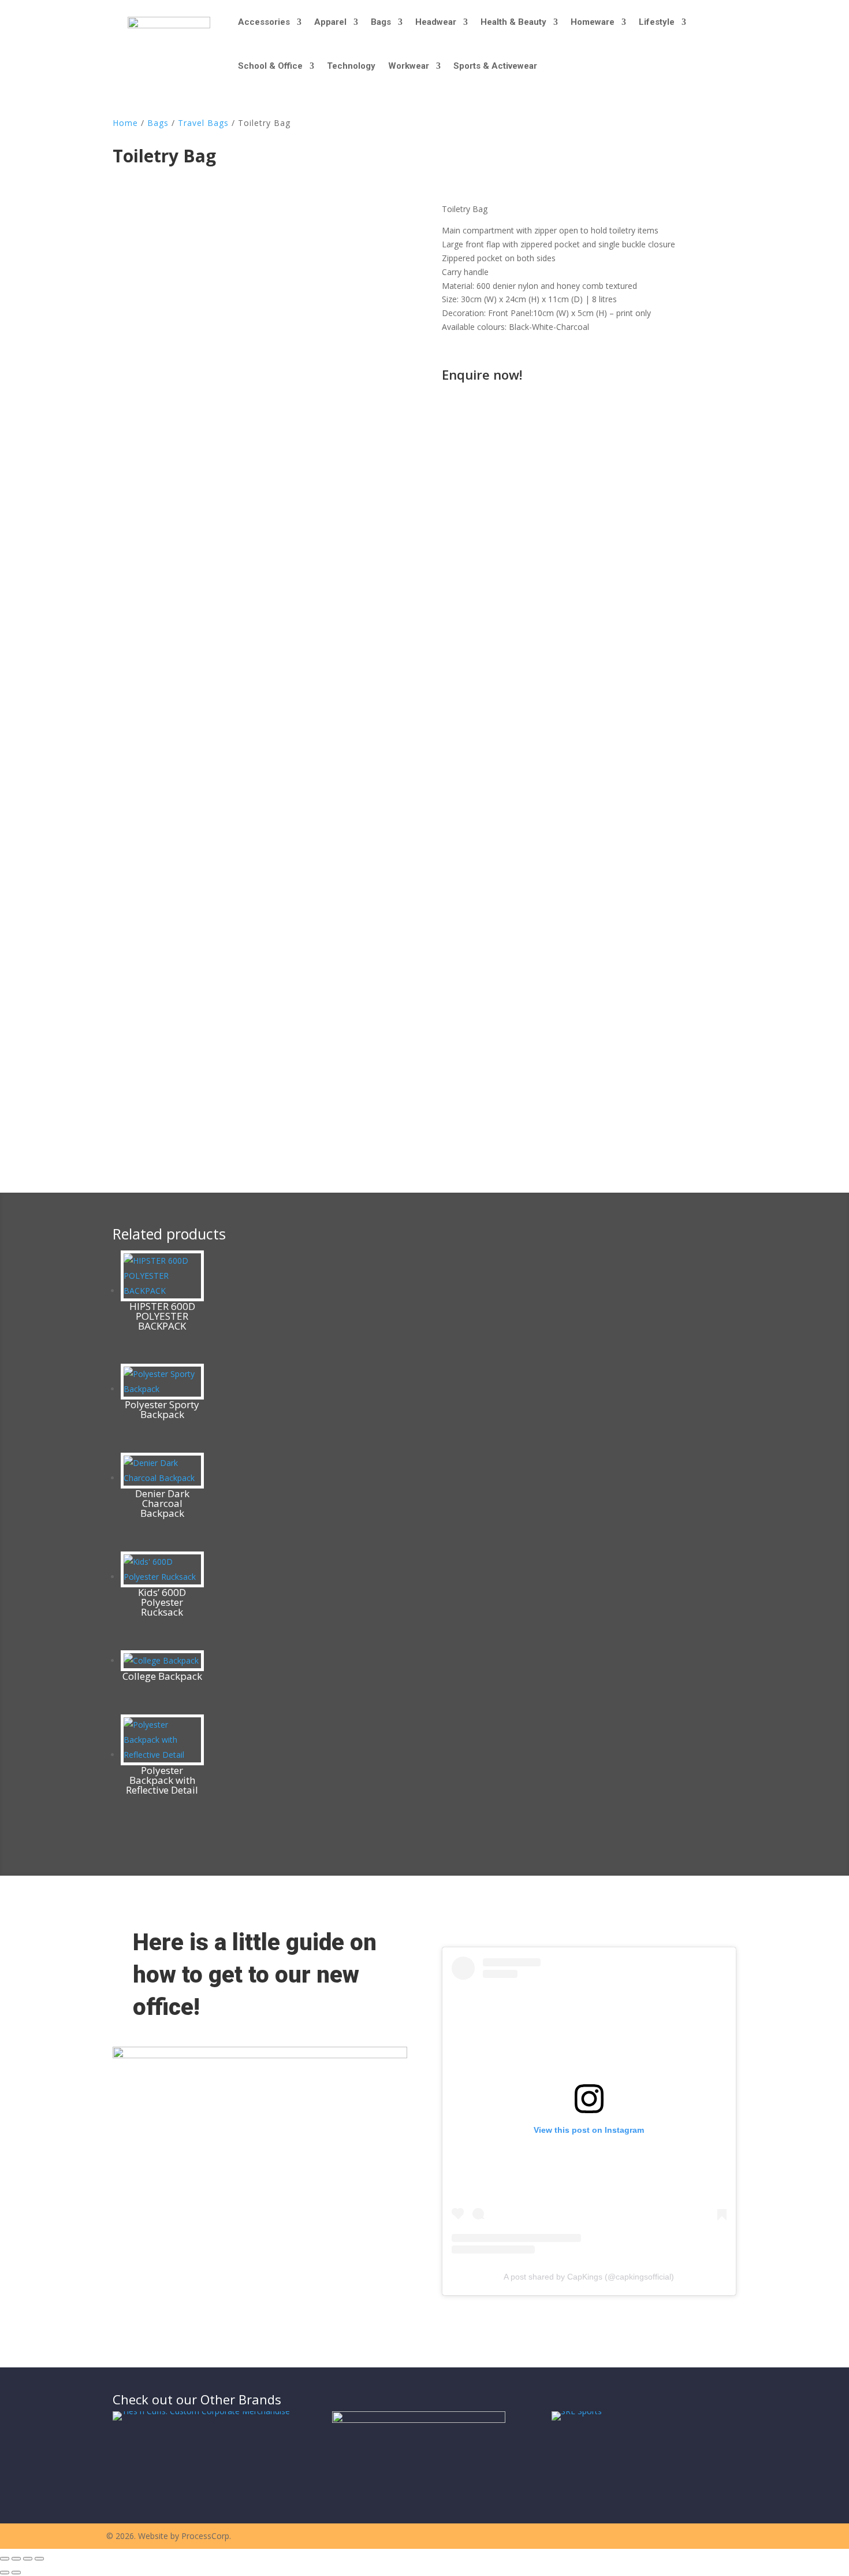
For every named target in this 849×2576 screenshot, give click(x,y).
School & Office (270, 66)
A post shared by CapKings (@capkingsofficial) (589, 2277)
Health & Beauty (513, 22)
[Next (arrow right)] (16, 2573)
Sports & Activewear (495, 66)
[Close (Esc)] (39, 2559)
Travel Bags (203, 123)
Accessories (264, 22)
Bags (381, 22)
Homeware (593, 22)
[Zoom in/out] (5, 2559)
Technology (351, 66)
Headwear (436, 22)
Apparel (330, 22)
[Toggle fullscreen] (16, 2559)
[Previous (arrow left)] (5, 2573)
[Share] (28, 2559)
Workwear (409, 66)
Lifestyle (657, 22)
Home (125, 123)
